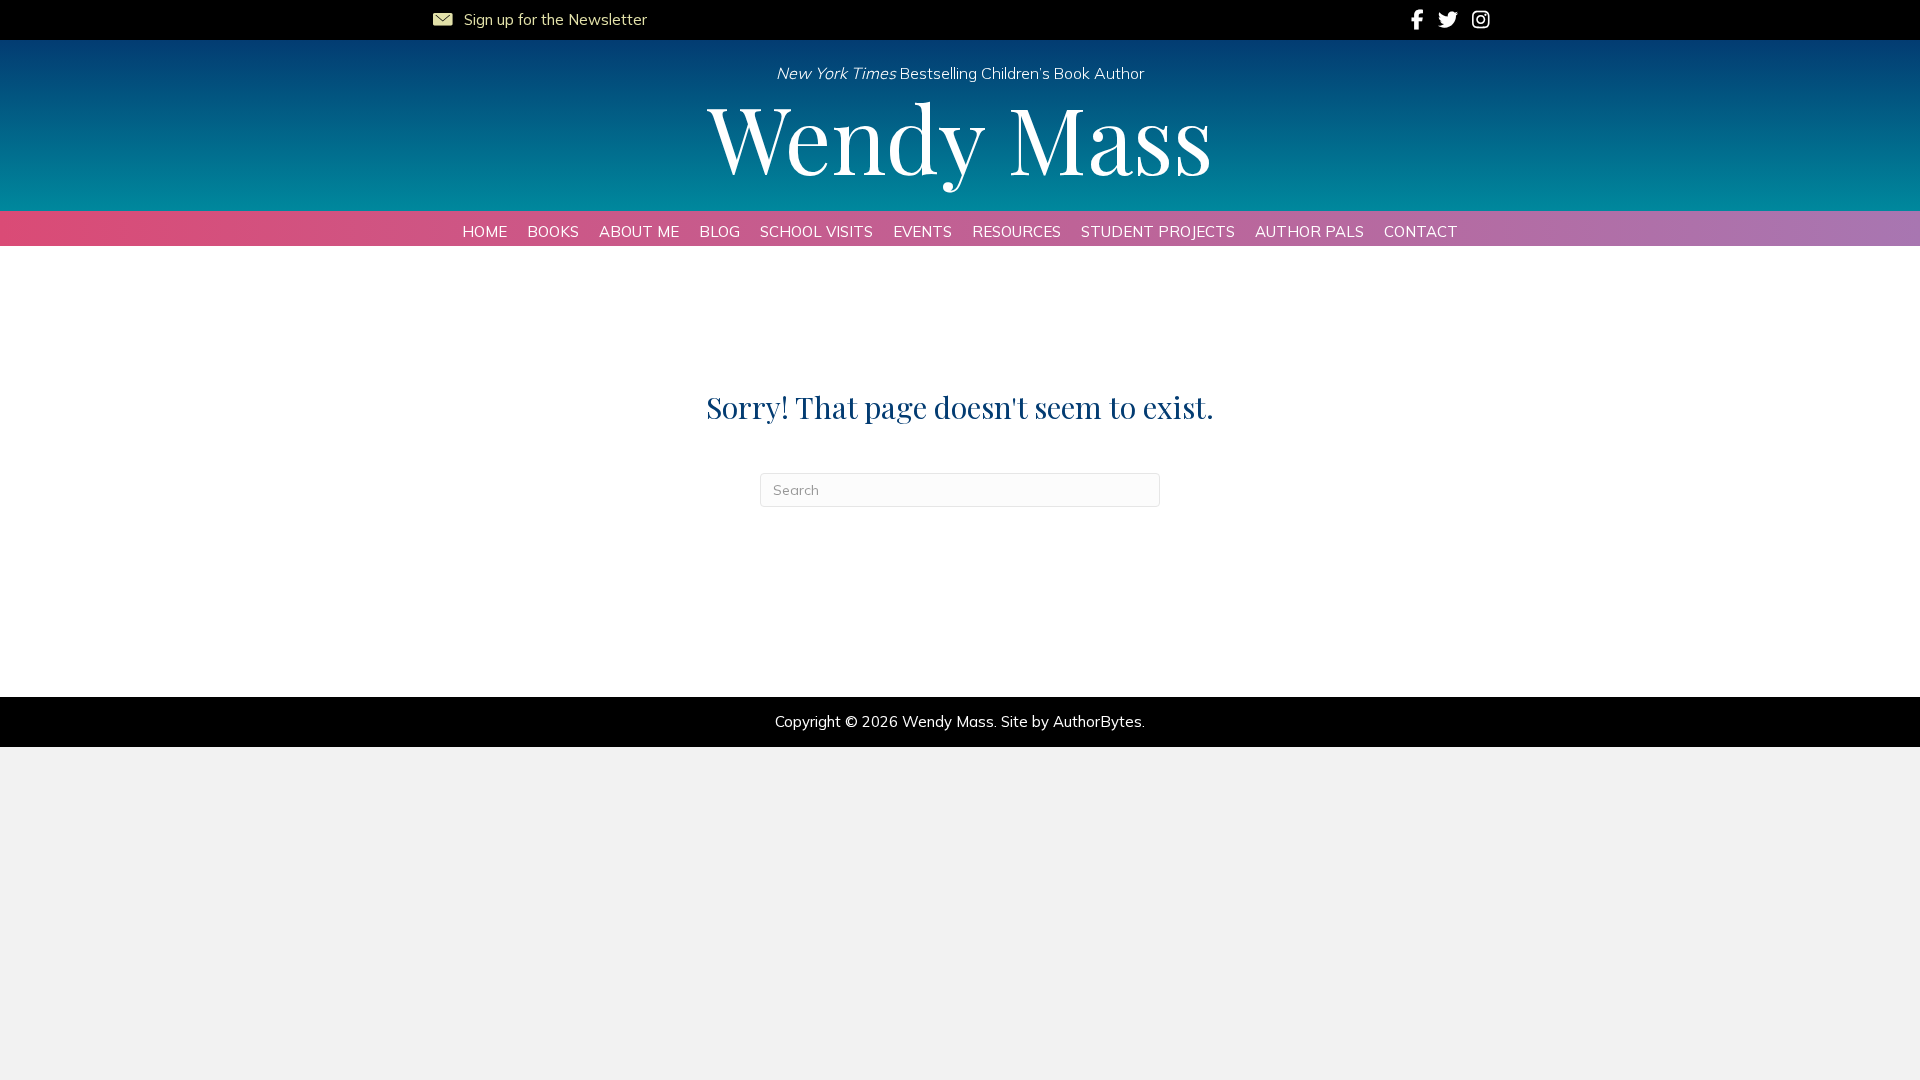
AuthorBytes (1097, 721)
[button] (538, 16)
